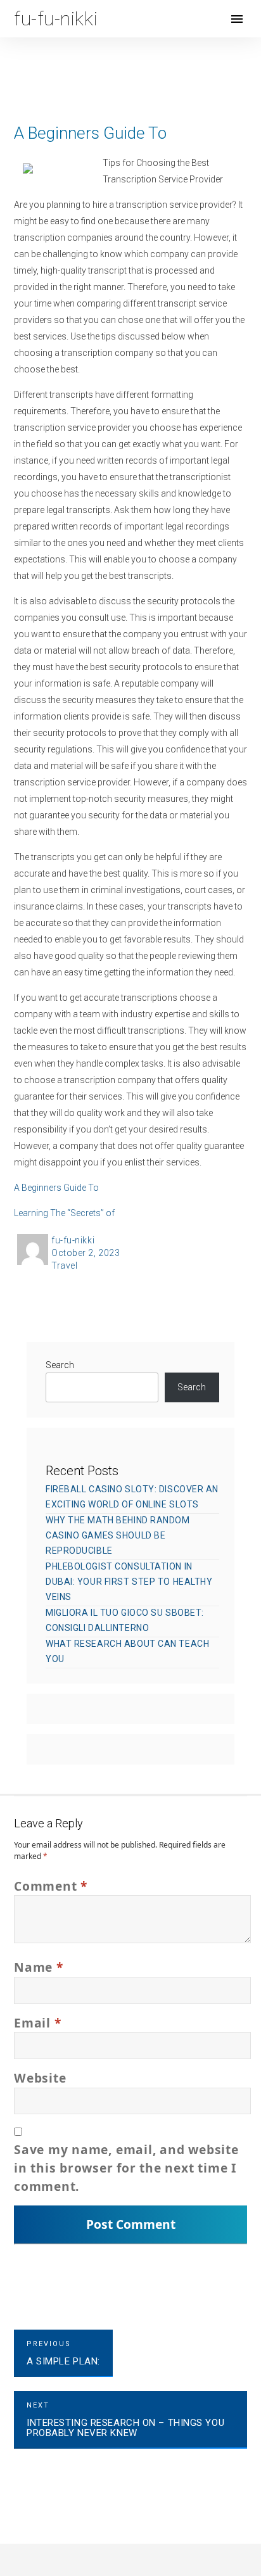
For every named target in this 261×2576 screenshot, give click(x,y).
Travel (64, 1266)
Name (39, 1967)
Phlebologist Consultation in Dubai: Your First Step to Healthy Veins (129, 1582)
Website (40, 2078)
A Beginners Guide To (56, 1188)
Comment (51, 1886)
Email (37, 2023)
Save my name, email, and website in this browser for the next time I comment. (126, 2168)
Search (60, 1365)
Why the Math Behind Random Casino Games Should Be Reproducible (118, 1535)
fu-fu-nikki (73, 1240)
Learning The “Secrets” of (64, 1213)
